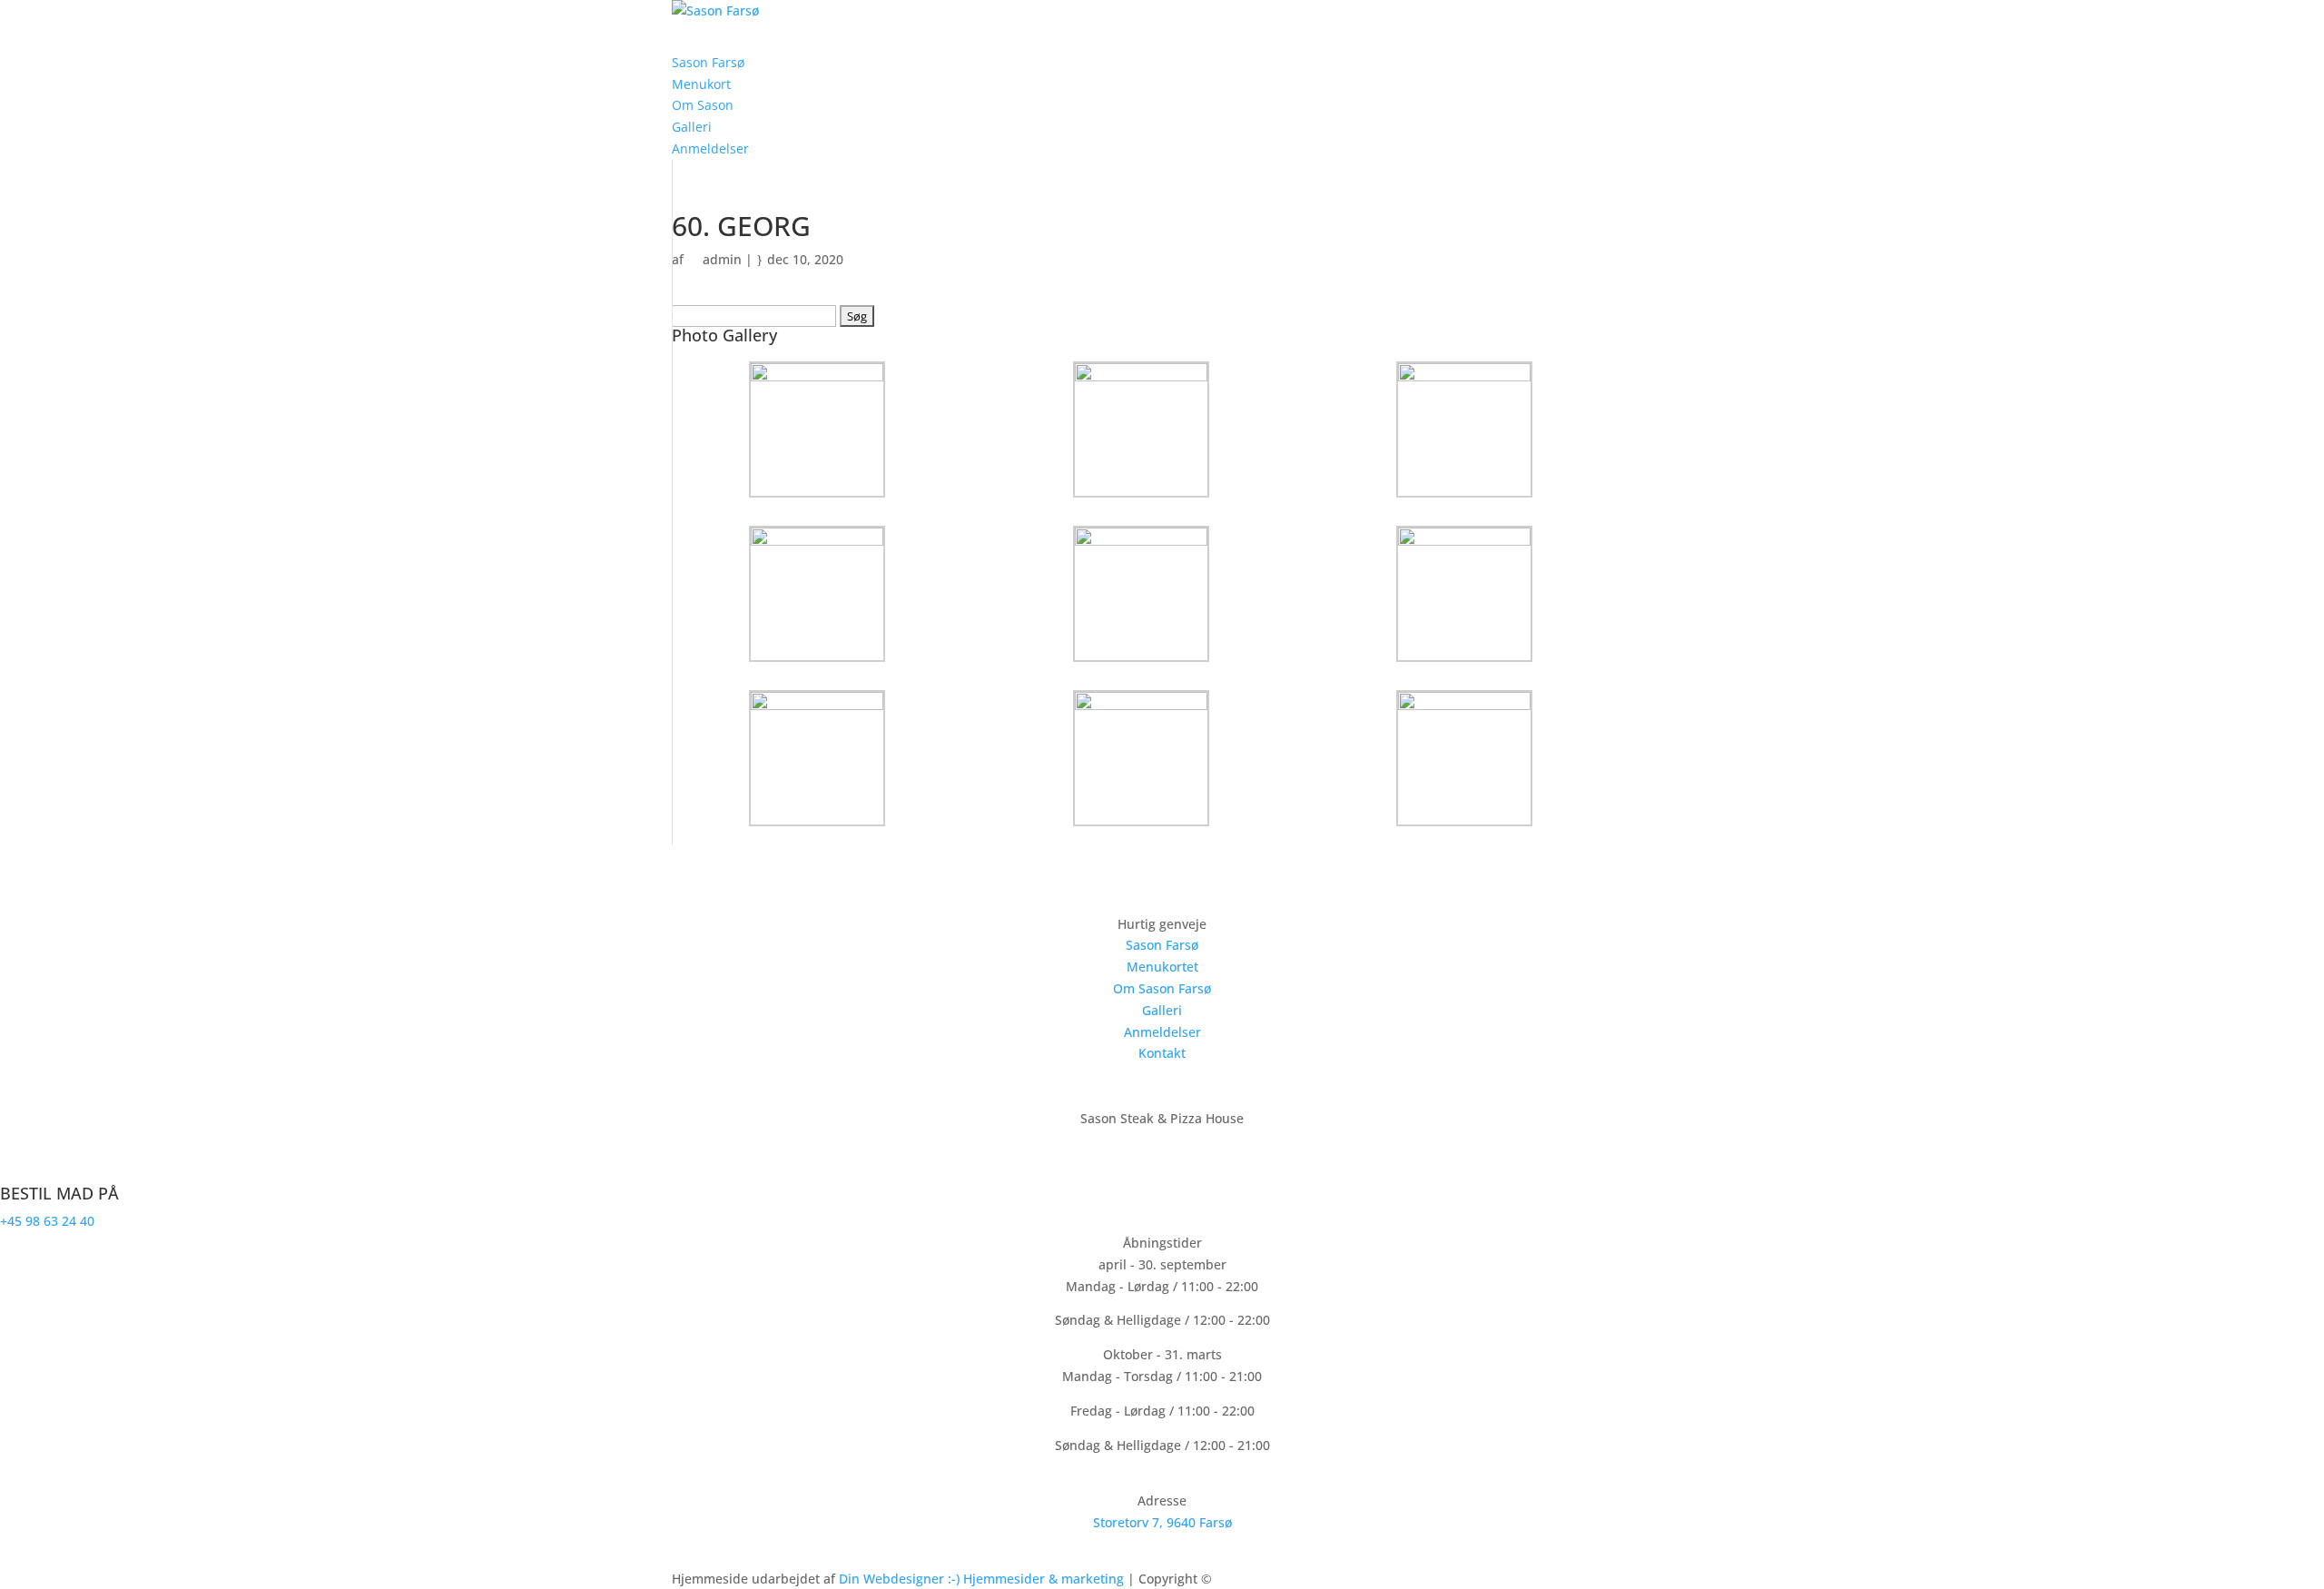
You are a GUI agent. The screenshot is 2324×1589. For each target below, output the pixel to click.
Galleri (1162, 1010)
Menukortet (1162, 967)
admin (722, 259)
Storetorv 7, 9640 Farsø (1162, 1522)
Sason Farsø (1162, 945)
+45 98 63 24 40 (47, 1221)
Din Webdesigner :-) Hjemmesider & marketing (983, 1579)
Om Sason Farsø (1162, 988)
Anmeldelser (1162, 1032)
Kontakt (1162, 1053)
